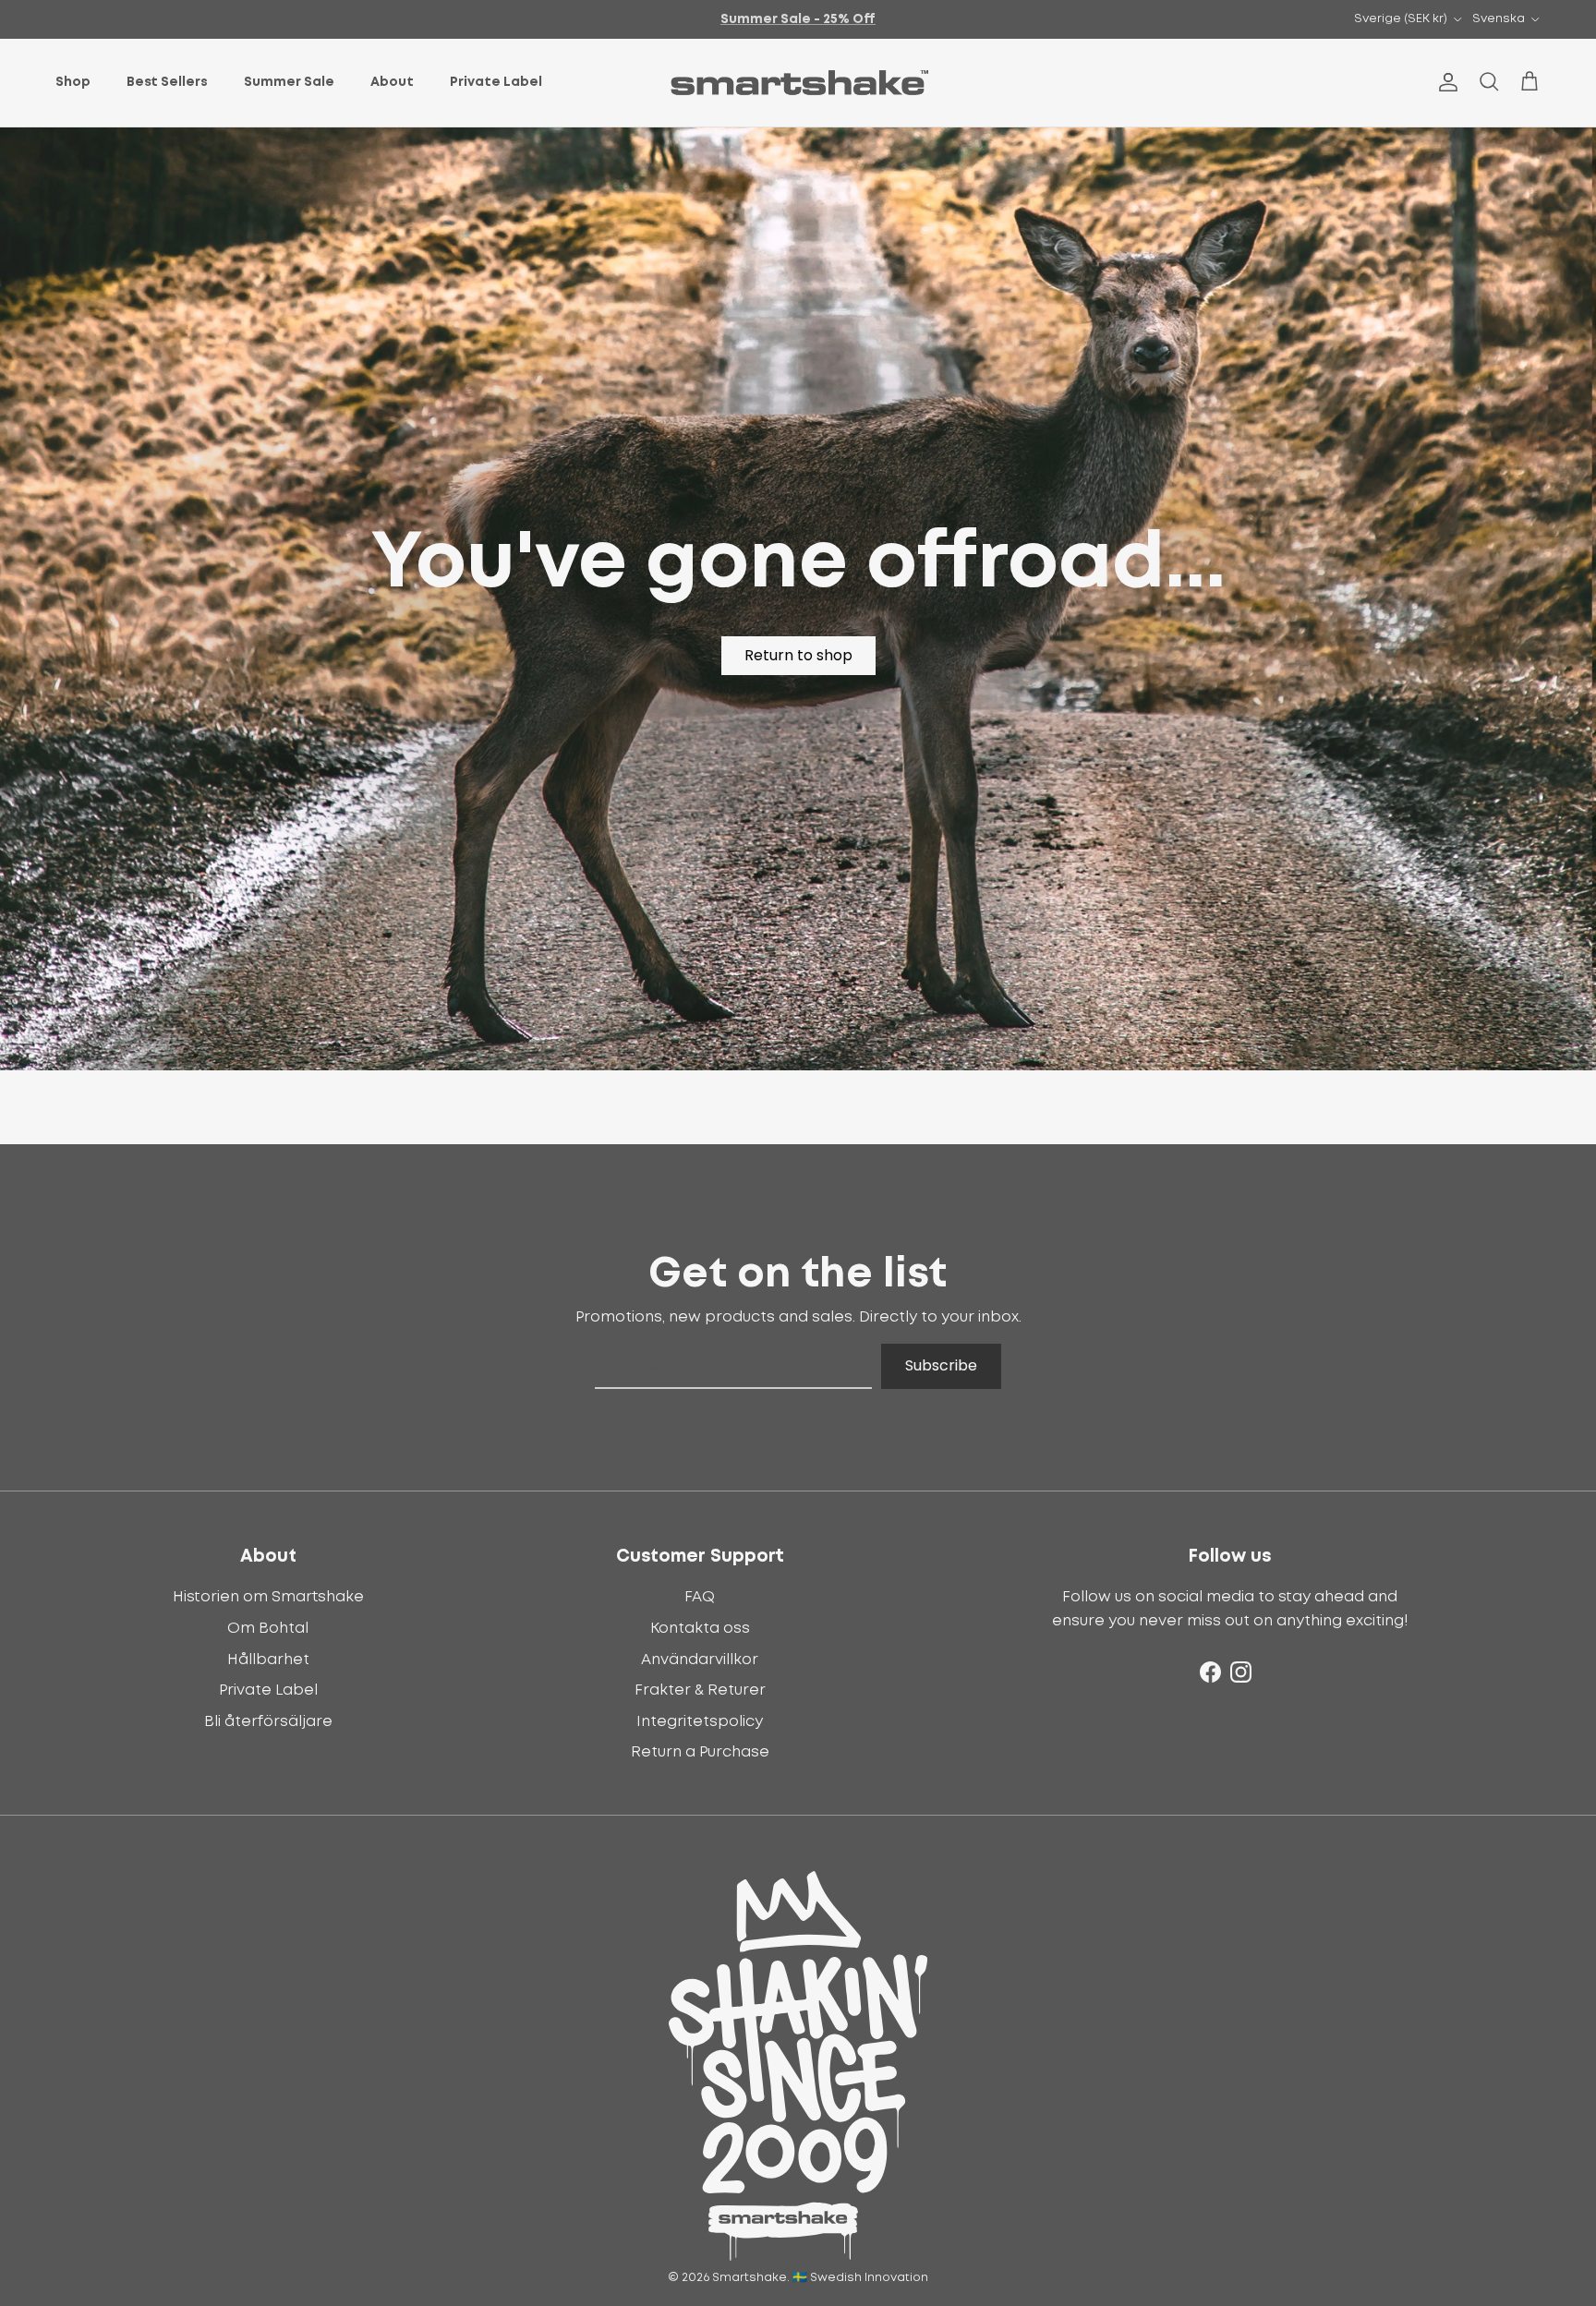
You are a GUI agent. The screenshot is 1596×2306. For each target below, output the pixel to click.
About (392, 82)
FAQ (700, 1597)
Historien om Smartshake (268, 1597)
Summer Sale (289, 82)
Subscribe (941, 1365)
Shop (73, 82)
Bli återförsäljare (268, 1721)
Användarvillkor (700, 1660)
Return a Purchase (700, 1752)
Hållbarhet (268, 1660)
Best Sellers (167, 82)
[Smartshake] (798, 83)
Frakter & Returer (700, 1690)
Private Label (496, 82)
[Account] (1445, 82)
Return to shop (798, 655)
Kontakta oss (700, 1628)
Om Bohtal (268, 1628)
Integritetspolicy (700, 1721)
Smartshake (750, 2278)
